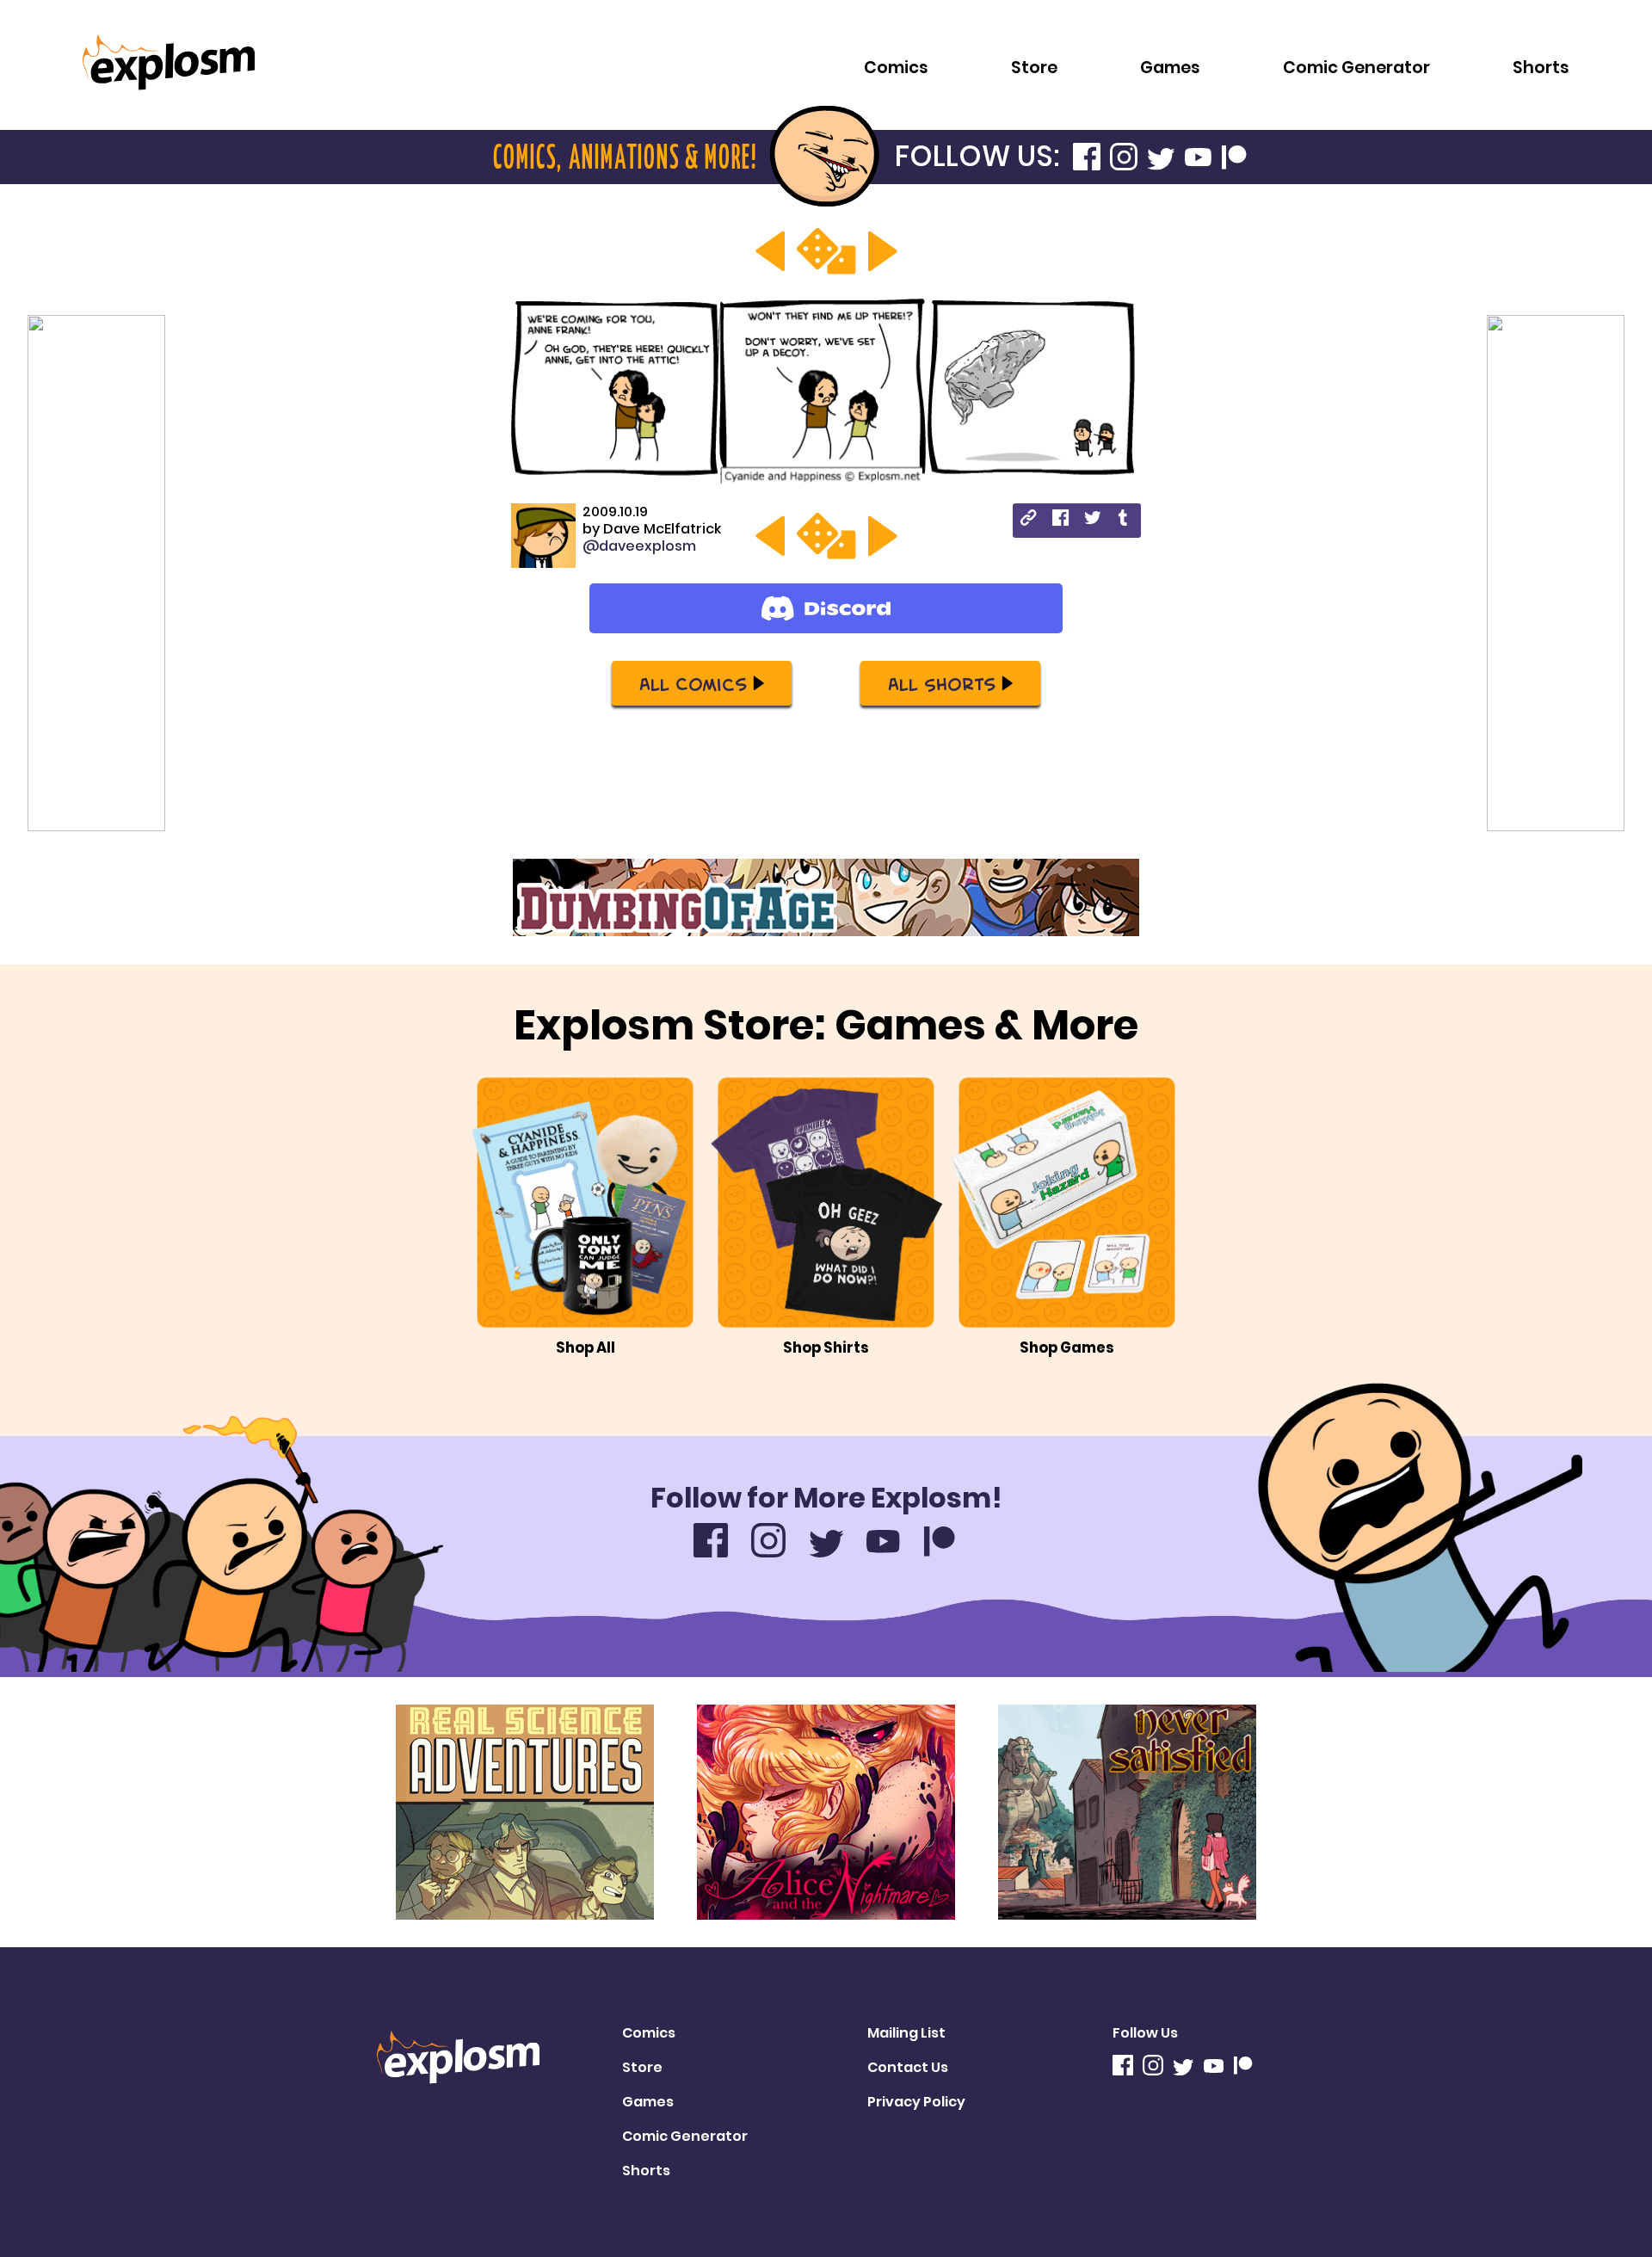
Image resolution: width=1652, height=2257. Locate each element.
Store (1034, 68)
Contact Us (908, 2067)
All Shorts (942, 683)
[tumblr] (1124, 520)
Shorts (1541, 68)
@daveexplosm (639, 546)
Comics (896, 68)
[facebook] (1060, 520)
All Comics (693, 683)
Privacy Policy (916, 2102)
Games (1170, 68)
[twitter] (1092, 520)
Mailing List (906, 2033)
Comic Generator (1356, 68)
